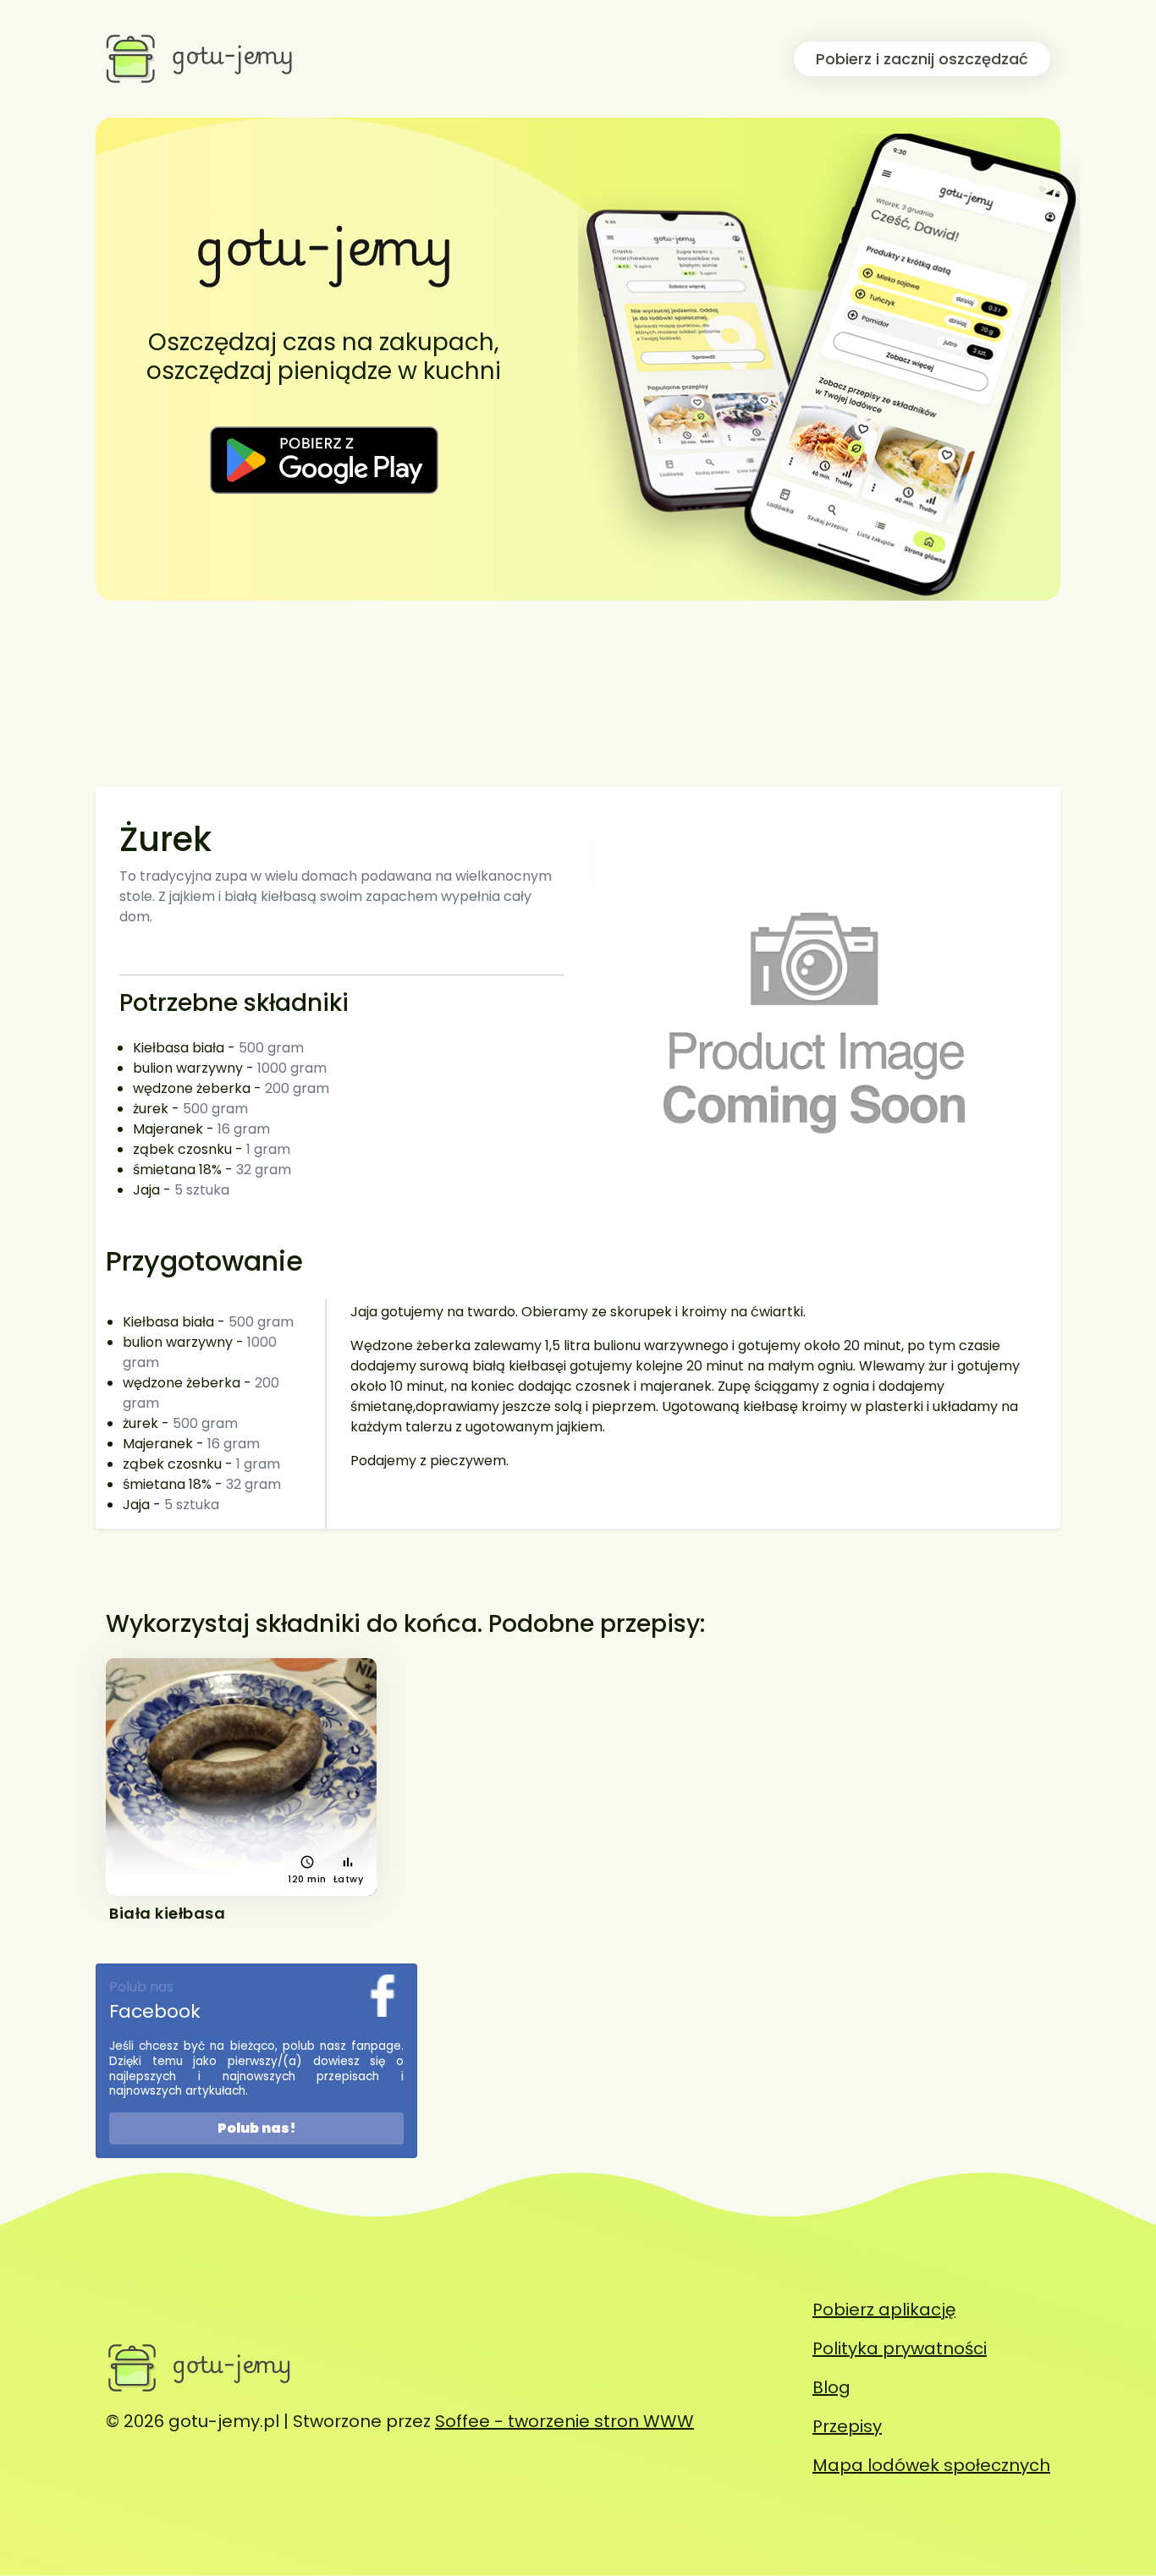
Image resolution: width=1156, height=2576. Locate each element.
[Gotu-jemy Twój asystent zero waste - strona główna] (201, 58)
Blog (831, 2387)
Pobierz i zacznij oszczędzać (922, 59)
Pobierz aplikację (884, 2310)
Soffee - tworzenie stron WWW (564, 2421)
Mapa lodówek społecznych (931, 2465)
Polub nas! (257, 2128)
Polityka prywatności (900, 2348)
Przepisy (847, 2426)
